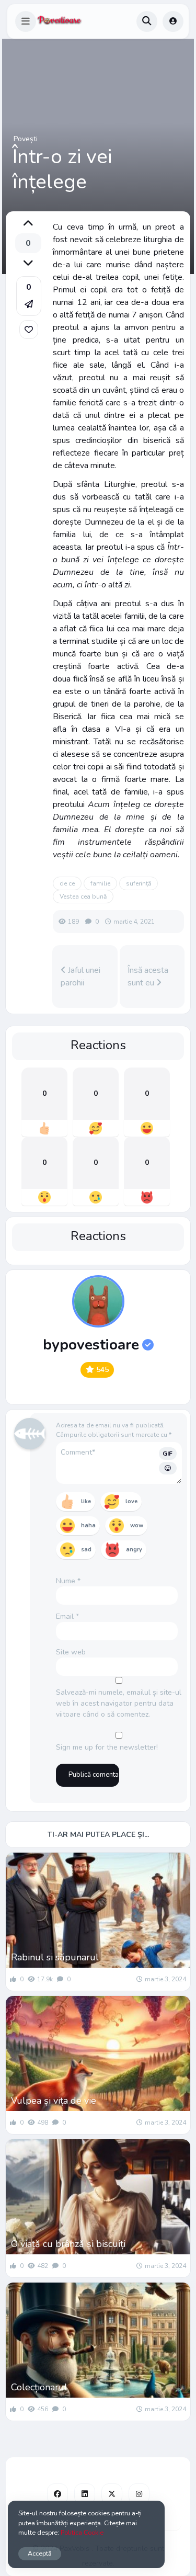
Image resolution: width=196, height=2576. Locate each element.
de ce (67, 883)
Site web (71, 1652)
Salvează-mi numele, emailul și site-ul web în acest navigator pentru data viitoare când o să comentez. (119, 1703)
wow (137, 1525)
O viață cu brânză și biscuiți (68, 2244)
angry (134, 1550)
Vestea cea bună (83, 897)
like (86, 1501)
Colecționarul (39, 2387)
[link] (29, 330)
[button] (26, 21)
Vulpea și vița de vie (54, 2101)
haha (88, 1525)
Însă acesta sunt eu (148, 977)
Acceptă (40, 2553)
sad (86, 1550)
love (131, 1501)
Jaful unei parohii (80, 977)
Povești (26, 139)
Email (67, 1616)
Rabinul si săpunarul (55, 1957)
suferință (139, 883)
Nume (68, 1581)
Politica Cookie (82, 2532)
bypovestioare (91, 1345)
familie (100, 883)
